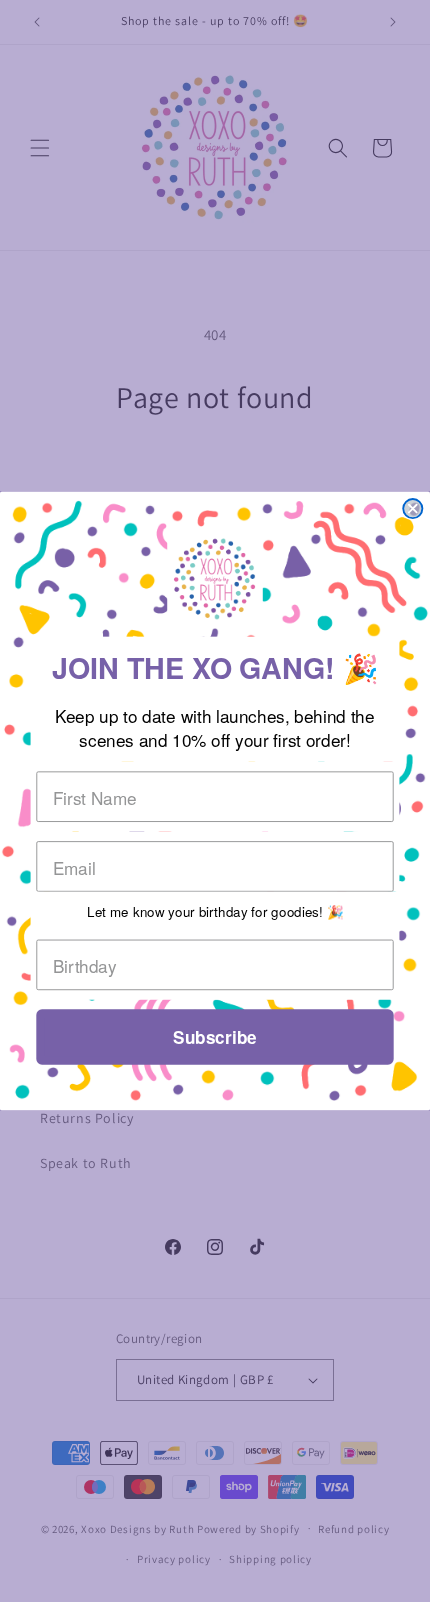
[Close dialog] (412, 508)
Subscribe (214, 1037)
